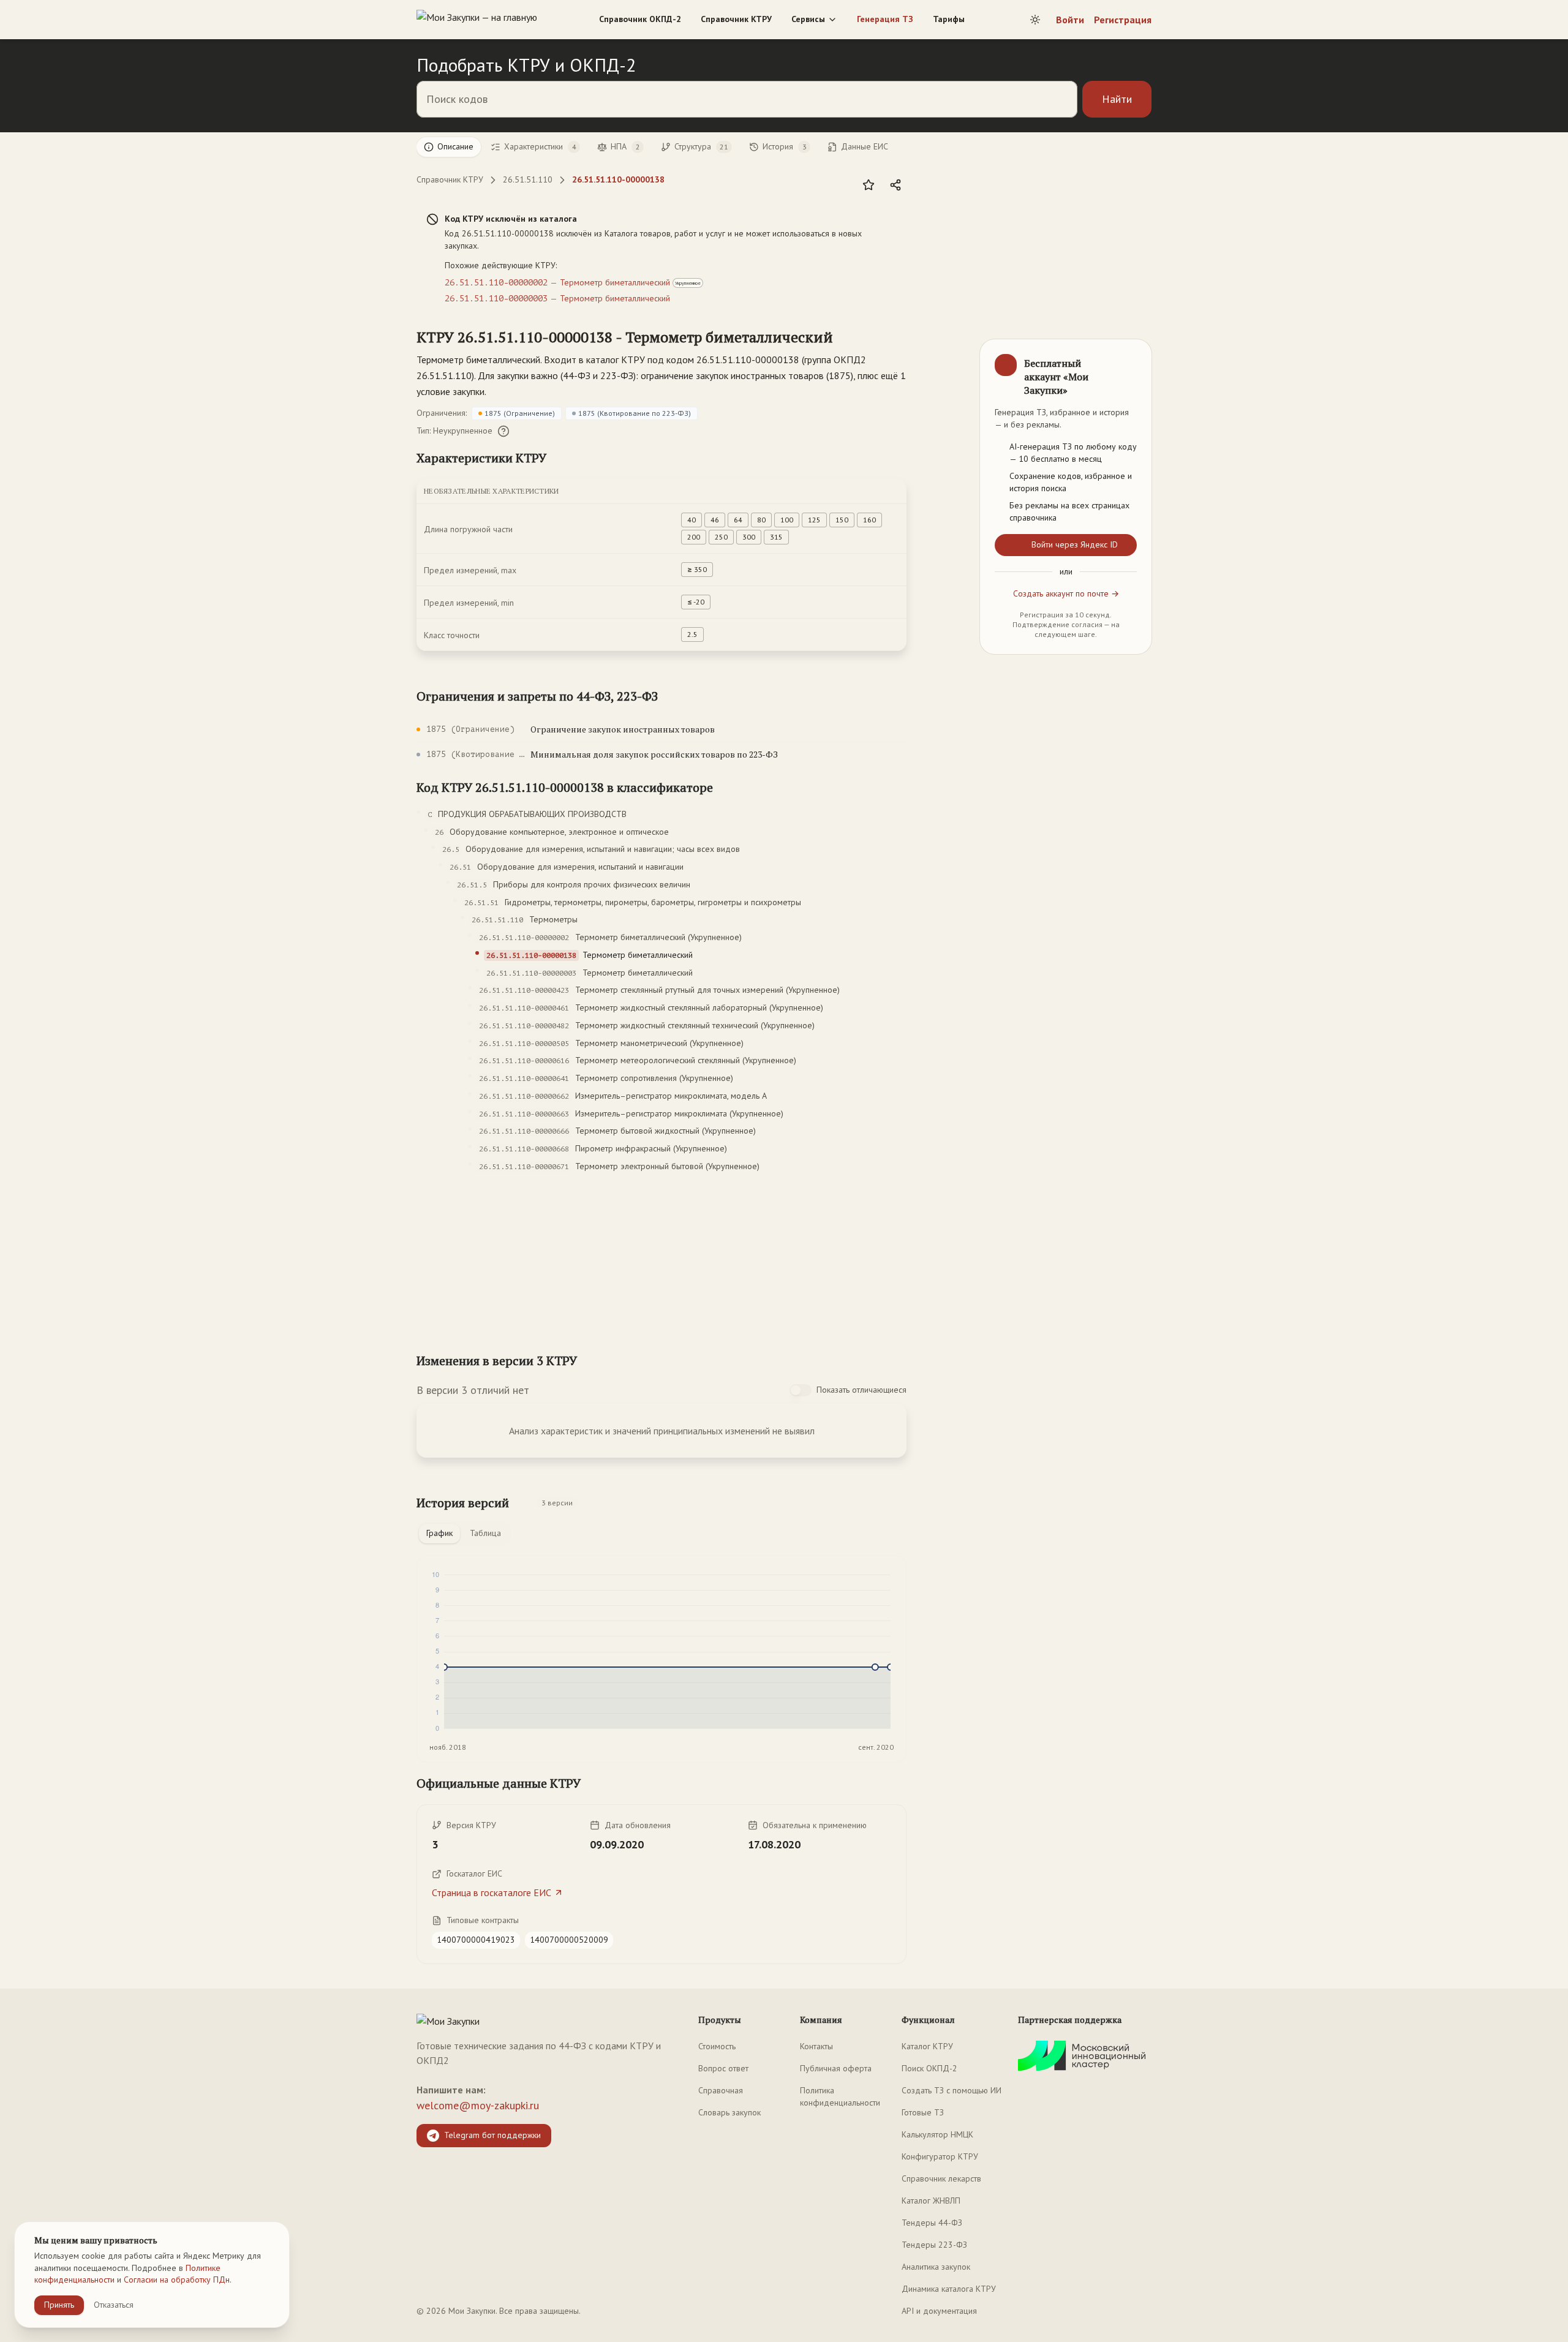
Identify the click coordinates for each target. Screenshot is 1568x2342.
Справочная (721, 2090)
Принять (59, 2305)
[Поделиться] (895, 185)
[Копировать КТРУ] (848, 338)
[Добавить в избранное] (869, 185)
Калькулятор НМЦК (937, 2134)
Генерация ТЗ (885, 19)
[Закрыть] (1132, 359)
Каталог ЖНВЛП (931, 2201)
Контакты (816, 2046)
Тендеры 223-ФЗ (934, 2245)
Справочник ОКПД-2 (640, 19)
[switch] (801, 1390)
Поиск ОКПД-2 (929, 2068)
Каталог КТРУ (927, 2046)
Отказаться (114, 2305)
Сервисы (808, 19)
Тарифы (949, 19)
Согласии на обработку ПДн (177, 2280)
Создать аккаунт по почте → (1066, 593)
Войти (1070, 20)
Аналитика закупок (936, 2267)
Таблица (485, 1533)
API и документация (939, 2311)
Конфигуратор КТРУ (940, 2156)
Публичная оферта (836, 2068)
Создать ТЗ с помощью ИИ (952, 2090)
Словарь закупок (729, 2112)
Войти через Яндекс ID (1075, 544)
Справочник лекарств (941, 2178)
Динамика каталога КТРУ (949, 2289)
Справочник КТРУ (736, 19)
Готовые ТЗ (923, 2112)
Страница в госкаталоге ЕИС (492, 1892)
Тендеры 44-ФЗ (932, 2223)
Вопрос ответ (723, 2068)
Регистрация (1123, 20)
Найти (1117, 99)
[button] (625, 337)
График (439, 1533)
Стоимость (717, 2046)
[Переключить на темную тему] (1035, 20)
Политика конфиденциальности (840, 2096)
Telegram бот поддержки (492, 2135)
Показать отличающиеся (861, 1390)
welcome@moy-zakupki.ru (478, 2105)
